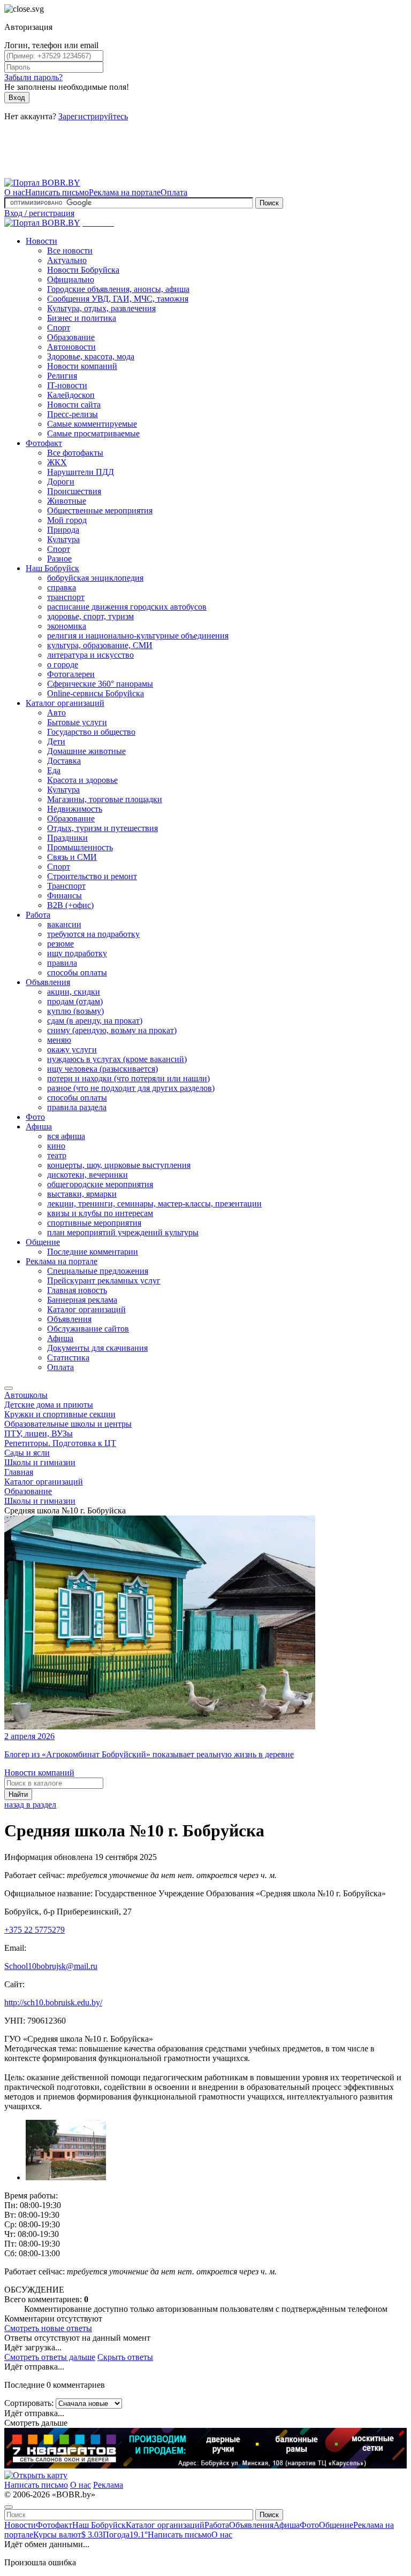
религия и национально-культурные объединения (138, 636)
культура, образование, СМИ (100, 645)
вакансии (64, 924)
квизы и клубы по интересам (100, 1213)
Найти (18, 1794)
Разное (59, 559)
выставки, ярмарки (82, 1194)
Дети (56, 741)
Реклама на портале (125, 192)
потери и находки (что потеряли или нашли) (128, 1078)
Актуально (67, 260)
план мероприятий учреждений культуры (123, 1232)
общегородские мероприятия (100, 1184)
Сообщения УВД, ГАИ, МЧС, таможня (118, 299)
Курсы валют (68, 2535)
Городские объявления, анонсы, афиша (118, 289)
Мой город (67, 520)
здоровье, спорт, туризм (90, 616)
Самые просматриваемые (93, 433)
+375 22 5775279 (35, 1930)
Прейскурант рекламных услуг (104, 1281)
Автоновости (71, 347)
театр (57, 1155)
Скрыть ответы (125, 2357)
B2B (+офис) (70, 905)
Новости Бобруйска (83, 270)
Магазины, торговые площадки (105, 799)
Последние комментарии (93, 1252)
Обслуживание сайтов (88, 1329)
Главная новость (77, 1290)
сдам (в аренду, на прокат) (95, 1021)
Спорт (59, 328)
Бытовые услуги (77, 722)
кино (56, 1146)
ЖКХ (57, 462)
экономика (67, 626)
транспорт (66, 597)
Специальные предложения (98, 1271)
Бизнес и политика (82, 318)
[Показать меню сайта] (9, 1388)
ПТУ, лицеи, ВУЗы (39, 1433)
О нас (15, 192)
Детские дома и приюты (49, 1405)
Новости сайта (74, 405)
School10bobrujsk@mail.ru (51, 1966)
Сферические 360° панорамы (100, 684)
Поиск (269, 203)
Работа (38, 915)
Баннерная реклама (82, 1300)
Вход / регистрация (39, 213)
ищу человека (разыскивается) (102, 1069)
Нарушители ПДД (81, 472)
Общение (43, 1242)
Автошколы (26, 1395)
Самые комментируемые (92, 424)
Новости (41, 241)
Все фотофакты (75, 453)
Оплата (174, 192)
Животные (67, 501)
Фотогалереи (71, 674)
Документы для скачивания (97, 1348)
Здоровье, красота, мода (91, 356)
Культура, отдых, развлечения (101, 308)
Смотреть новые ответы (48, 2328)
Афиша (39, 1126)
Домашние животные (86, 751)
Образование (71, 337)
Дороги (61, 482)
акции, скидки (74, 992)
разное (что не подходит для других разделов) (131, 1088)
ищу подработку (77, 953)
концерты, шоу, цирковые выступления (119, 1165)
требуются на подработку (93, 934)
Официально (71, 279)
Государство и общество (91, 732)
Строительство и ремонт (92, 876)
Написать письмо (57, 192)
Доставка (64, 761)
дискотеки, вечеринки (87, 1175)
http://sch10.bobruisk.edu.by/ (53, 2002)
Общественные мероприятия (100, 510)
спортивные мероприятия (94, 1223)
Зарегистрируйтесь (93, 116)
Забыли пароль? (33, 77)
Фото (35, 1117)
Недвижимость (75, 809)
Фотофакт (44, 443)
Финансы (64, 895)
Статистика (68, 1358)
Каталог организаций (65, 703)
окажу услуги (72, 1049)
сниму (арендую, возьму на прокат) (112, 1030)
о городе (63, 664)
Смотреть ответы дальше (50, 2357)
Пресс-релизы (73, 414)
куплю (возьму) (75, 1011)
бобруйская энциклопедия (95, 578)
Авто (56, 713)
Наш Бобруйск (52, 568)
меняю (59, 1040)
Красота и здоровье (82, 780)
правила (62, 963)
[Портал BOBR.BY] (42, 183)
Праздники (67, 838)
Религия (62, 376)
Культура (63, 539)
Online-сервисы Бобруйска (96, 693)
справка (62, 587)
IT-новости (67, 385)
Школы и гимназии (40, 1462)
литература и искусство (90, 655)
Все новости (70, 251)
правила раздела (77, 1107)
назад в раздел (30, 1805)
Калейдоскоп (71, 395)
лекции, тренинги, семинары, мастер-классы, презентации (154, 1204)
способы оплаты (77, 972)
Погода (125, 2535)
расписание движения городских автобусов (127, 607)
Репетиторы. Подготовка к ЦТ (60, 1443)
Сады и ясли (27, 1453)
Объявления (48, 982)
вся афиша (66, 1136)
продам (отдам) (75, 1001)
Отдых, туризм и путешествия (102, 828)
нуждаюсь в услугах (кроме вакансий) (117, 1059)
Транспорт (66, 886)
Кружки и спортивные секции (60, 1414)
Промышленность (80, 847)
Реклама (108, 2485)
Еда (54, 770)
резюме (60, 944)
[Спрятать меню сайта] (9, 2507)
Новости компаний (82, 366)
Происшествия (74, 491)
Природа (63, 530)
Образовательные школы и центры (68, 1424)
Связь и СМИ (72, 857)
